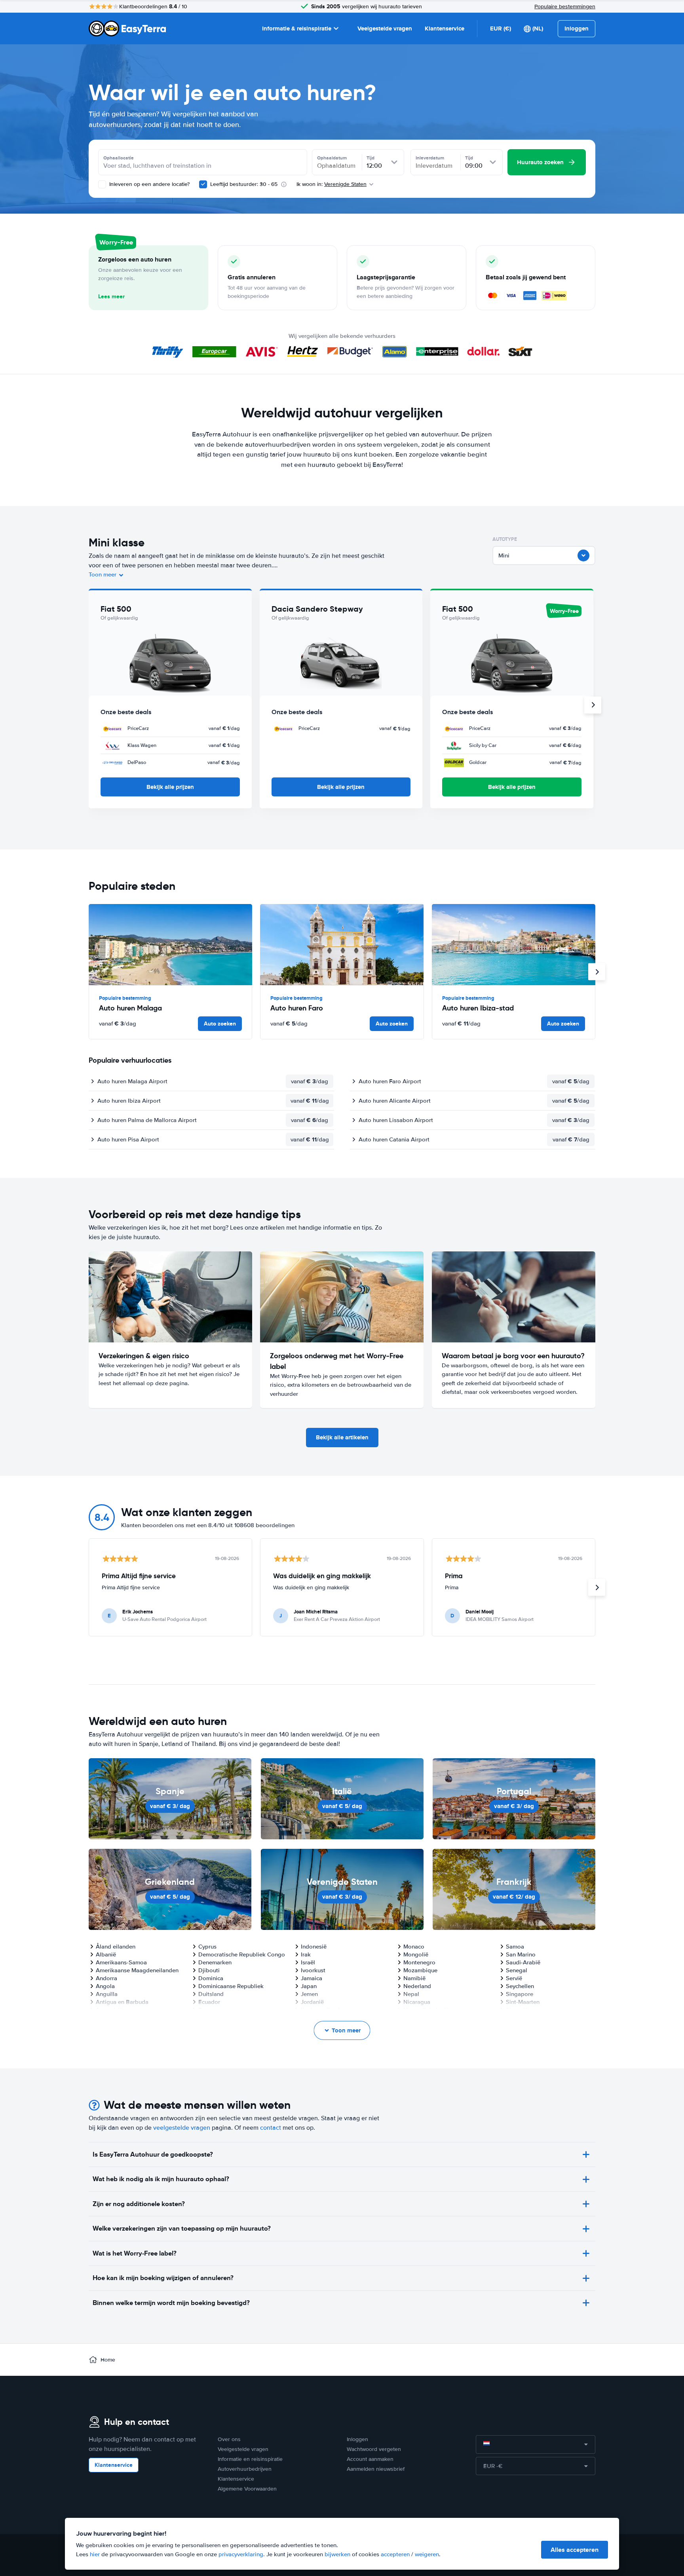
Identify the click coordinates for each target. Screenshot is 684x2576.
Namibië (414, 1978)
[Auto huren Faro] (342, 945)
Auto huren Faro (297, 1008)
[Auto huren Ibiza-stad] (514, 945)
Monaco (414, 1947)
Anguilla (107, 1994)
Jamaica (312, 1978)
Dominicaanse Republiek (231, 1986)
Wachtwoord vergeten (374, 2449)
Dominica (211, 1978)
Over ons (229, 2439)
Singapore (520, 1994)
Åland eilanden (116, 1947)
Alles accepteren (575, 2550)
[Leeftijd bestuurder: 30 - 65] (203, 184)
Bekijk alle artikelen (342, 1437)
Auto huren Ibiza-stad (478, 1008)
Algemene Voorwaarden (247, 2489)
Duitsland (211, 1994)
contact (271, 2128)
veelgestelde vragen (182, 2128)
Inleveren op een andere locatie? (149, 184)
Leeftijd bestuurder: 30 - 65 (244, 184)
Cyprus (207, 1947)
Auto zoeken (220, 1024)
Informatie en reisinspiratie (250, 2459)
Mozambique (420, 1970)
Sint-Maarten (523, 2002)
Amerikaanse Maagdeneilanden (137, 1970)
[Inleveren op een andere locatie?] (102, 184)
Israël (308, 1962)
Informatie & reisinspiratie (297, 28)
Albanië (106, 1954)
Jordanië (312, 2002)
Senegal (517, 1970)
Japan (309, 1986)
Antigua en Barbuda (122, 2002)
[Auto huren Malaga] (170, 945)
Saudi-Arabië (523, 1962)
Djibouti (209, 1970)
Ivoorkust (313, 1970)
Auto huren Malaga (130, 1008)
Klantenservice (445, 28)
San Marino (521, 1954)
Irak (306, 1954)
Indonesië (314, 1947)
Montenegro (419, 1962)
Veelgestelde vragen (385, 28)
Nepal (411, 1994)
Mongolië (416, 1954)
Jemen (309, 1994)
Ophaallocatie (119, 158)
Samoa (515, 1947)
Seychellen (520, 1986)
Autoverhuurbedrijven (245, 2469)
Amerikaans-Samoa (121, 1962)
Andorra (106, 1978)
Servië (514, 1978)
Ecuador (209, 2002)
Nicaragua (417, 2002)
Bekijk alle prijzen (170, 787)
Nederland (417, 1986)
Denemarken (215, 1962)
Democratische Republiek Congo (242, 1954)
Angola (105, 1986)
